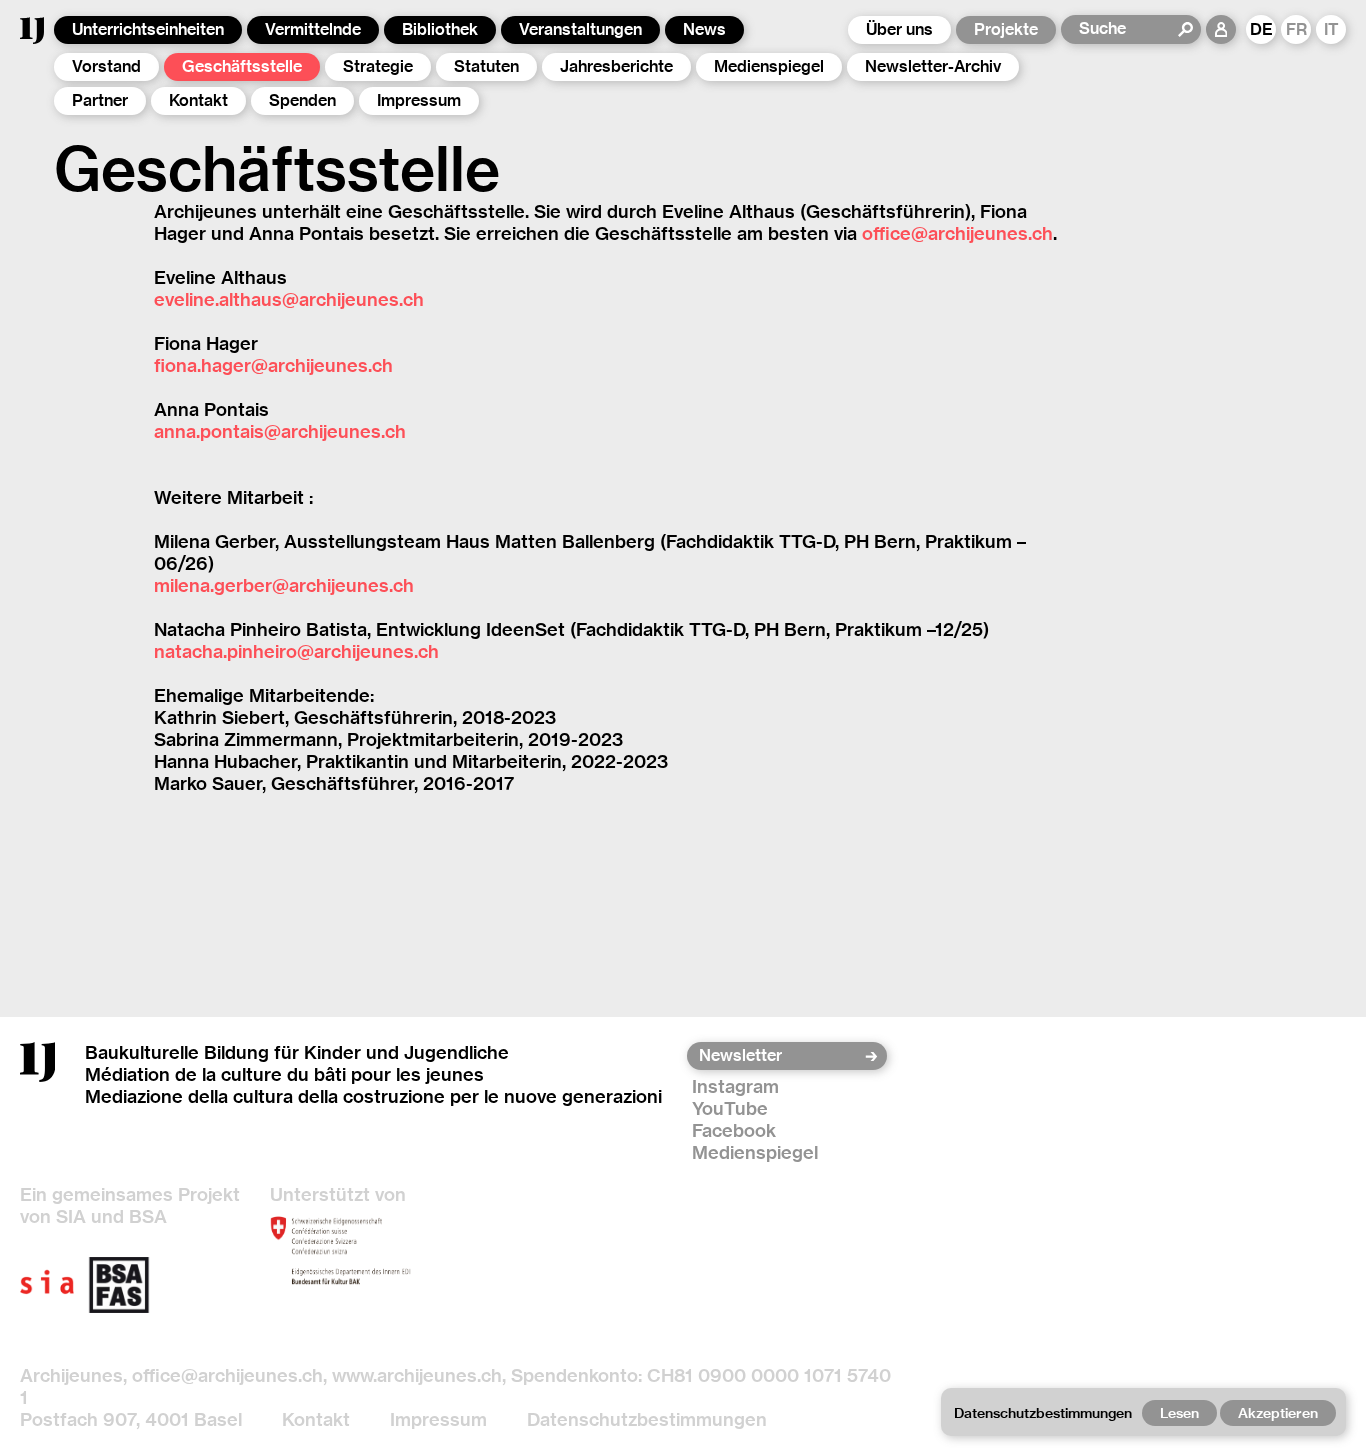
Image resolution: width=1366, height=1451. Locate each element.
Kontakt (198, 100)
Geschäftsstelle (242, 66)
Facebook (734, 1130)
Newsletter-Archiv (933, 66)
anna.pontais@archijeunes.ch (280, 431)
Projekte (1006, 29)
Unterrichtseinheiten (148, 29)
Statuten (486, 66)
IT (1331, 29)
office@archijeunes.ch (957, 233)
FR (1296, 29)
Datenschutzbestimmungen (647, 1419)
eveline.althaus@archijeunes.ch (289, 299)
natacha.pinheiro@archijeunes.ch (296, 651)
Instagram (735, 1086)
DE (1261, 29)
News (704, 29)
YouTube (730, 1108)
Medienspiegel (769, 66)
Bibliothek (440, 29)
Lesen (1179, 1413)
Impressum (419, 100)
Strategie (378, 66)
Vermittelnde (313, 29)
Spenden (302, 100)
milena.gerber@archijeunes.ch (284, 585)
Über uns (899, 29)
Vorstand (106, 66)
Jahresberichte (616, 66)
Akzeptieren (1278, 1413)
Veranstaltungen (580, 29)
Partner (100, 100)
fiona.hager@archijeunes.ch (273, 365)
